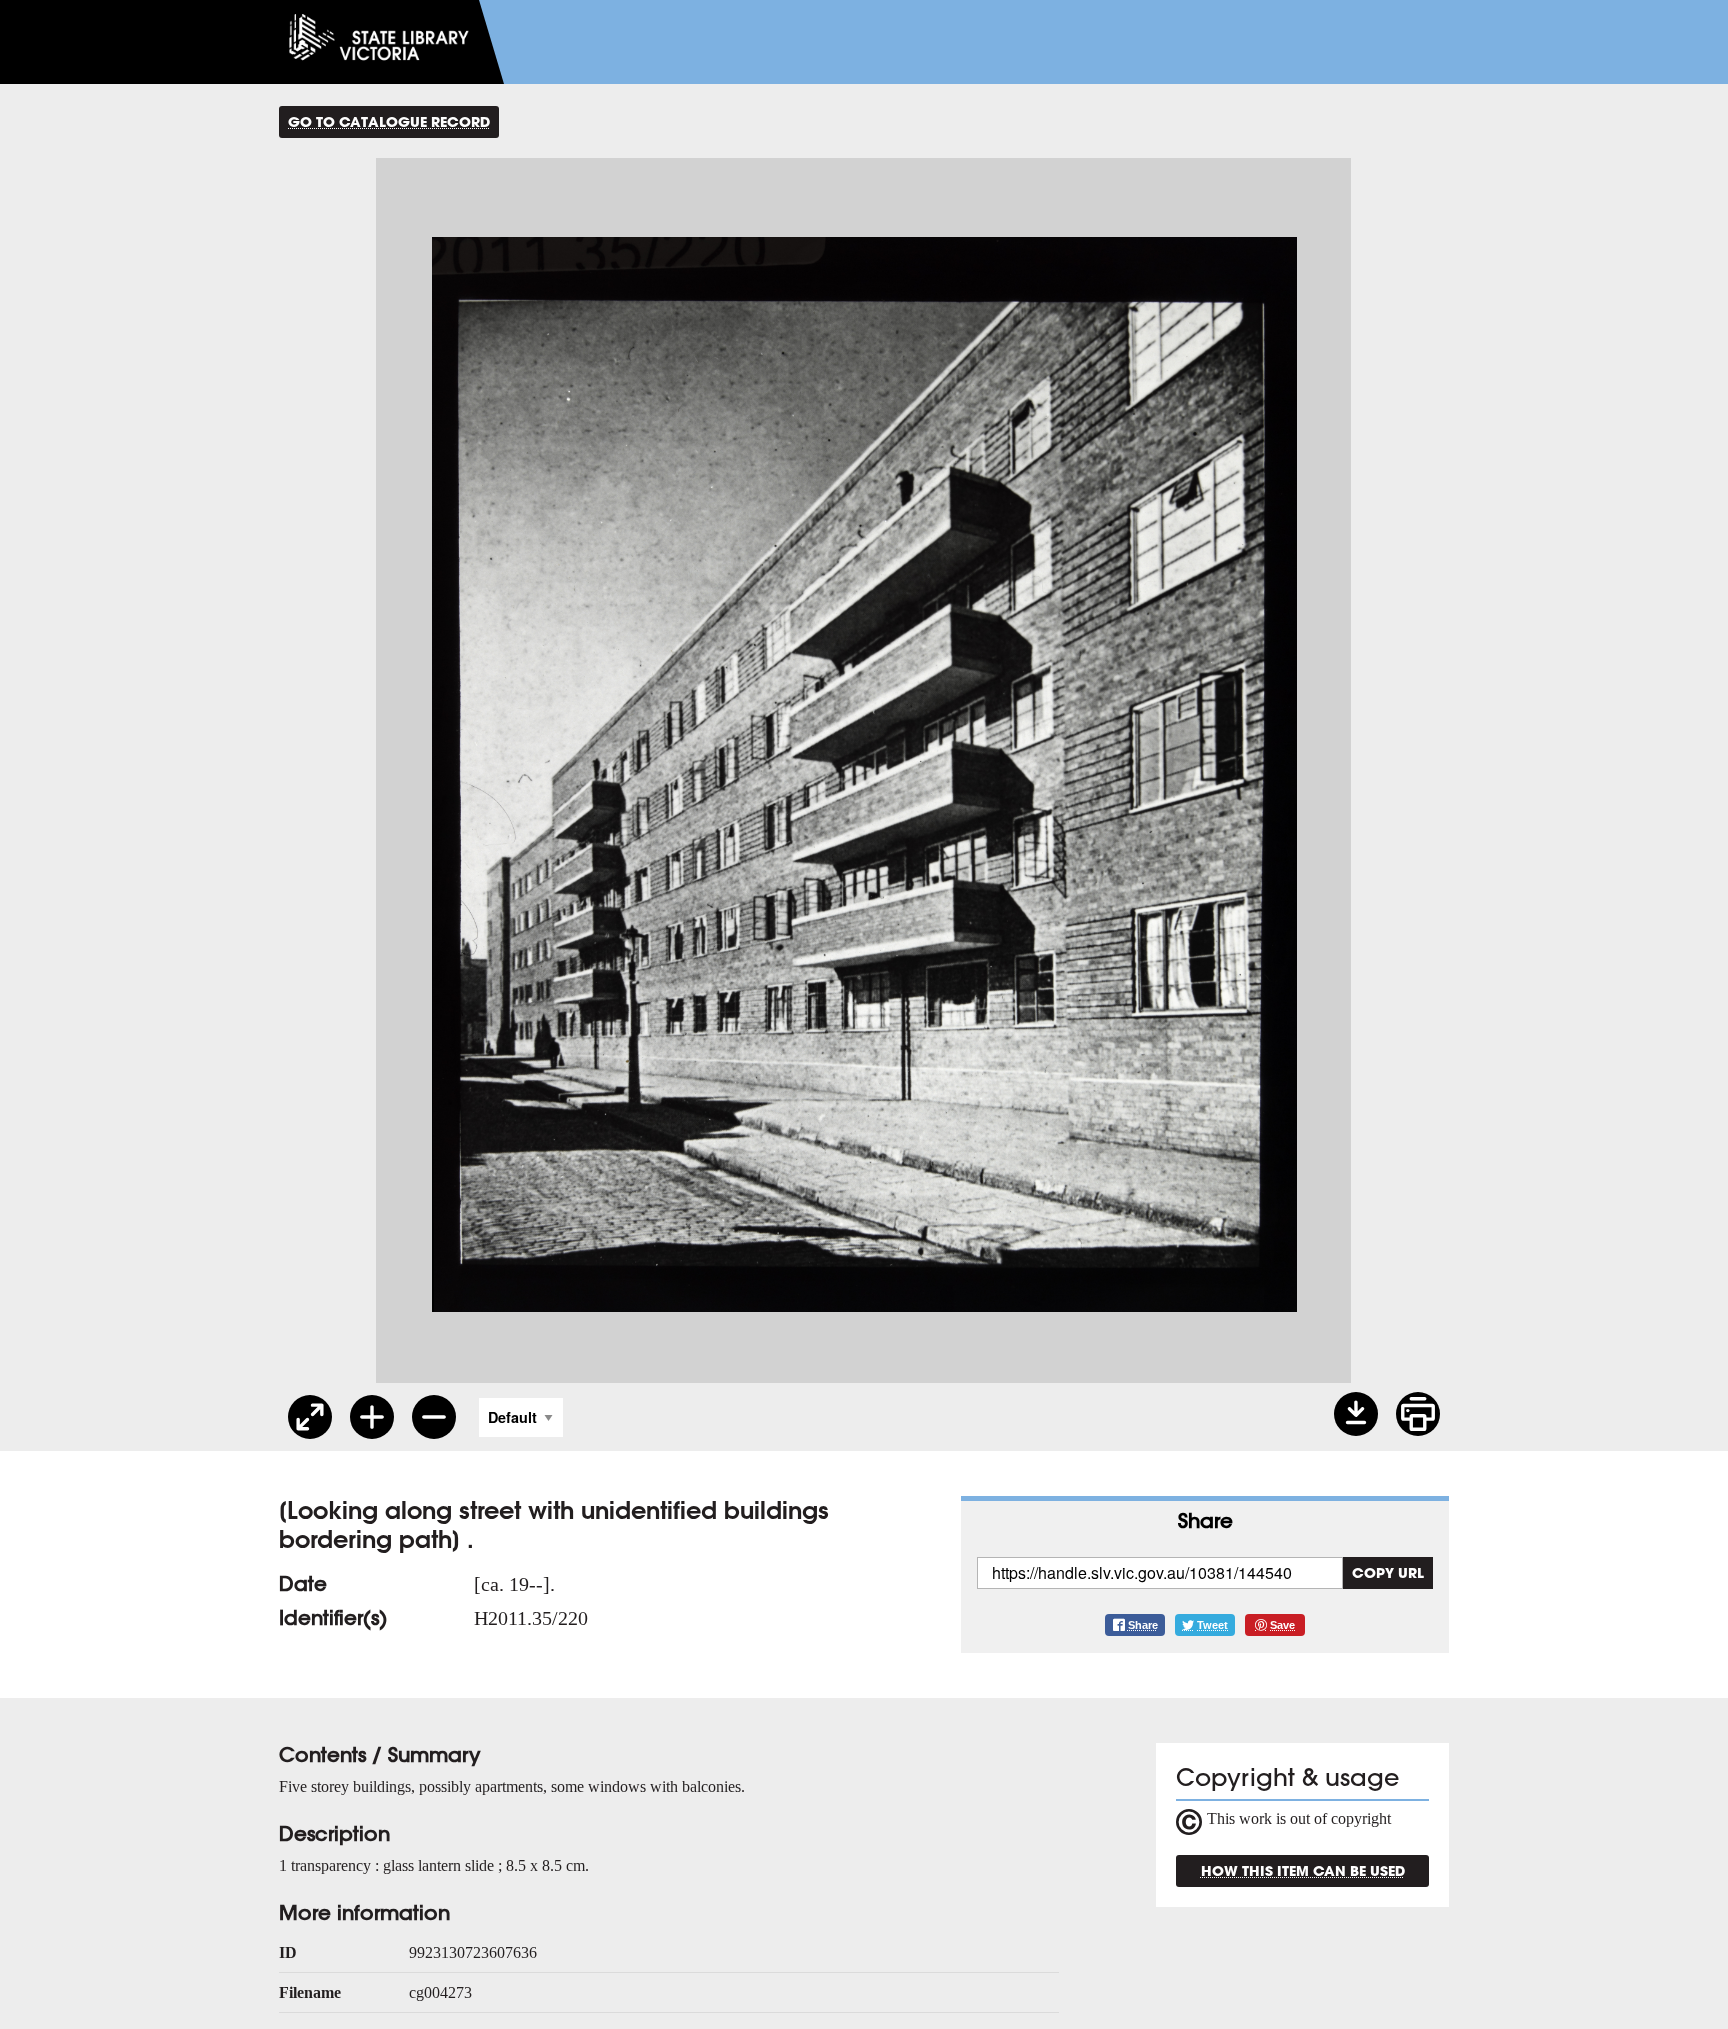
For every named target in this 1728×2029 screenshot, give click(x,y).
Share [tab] (1205, 1520)
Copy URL (1388, 1572)
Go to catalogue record (389, 121)
